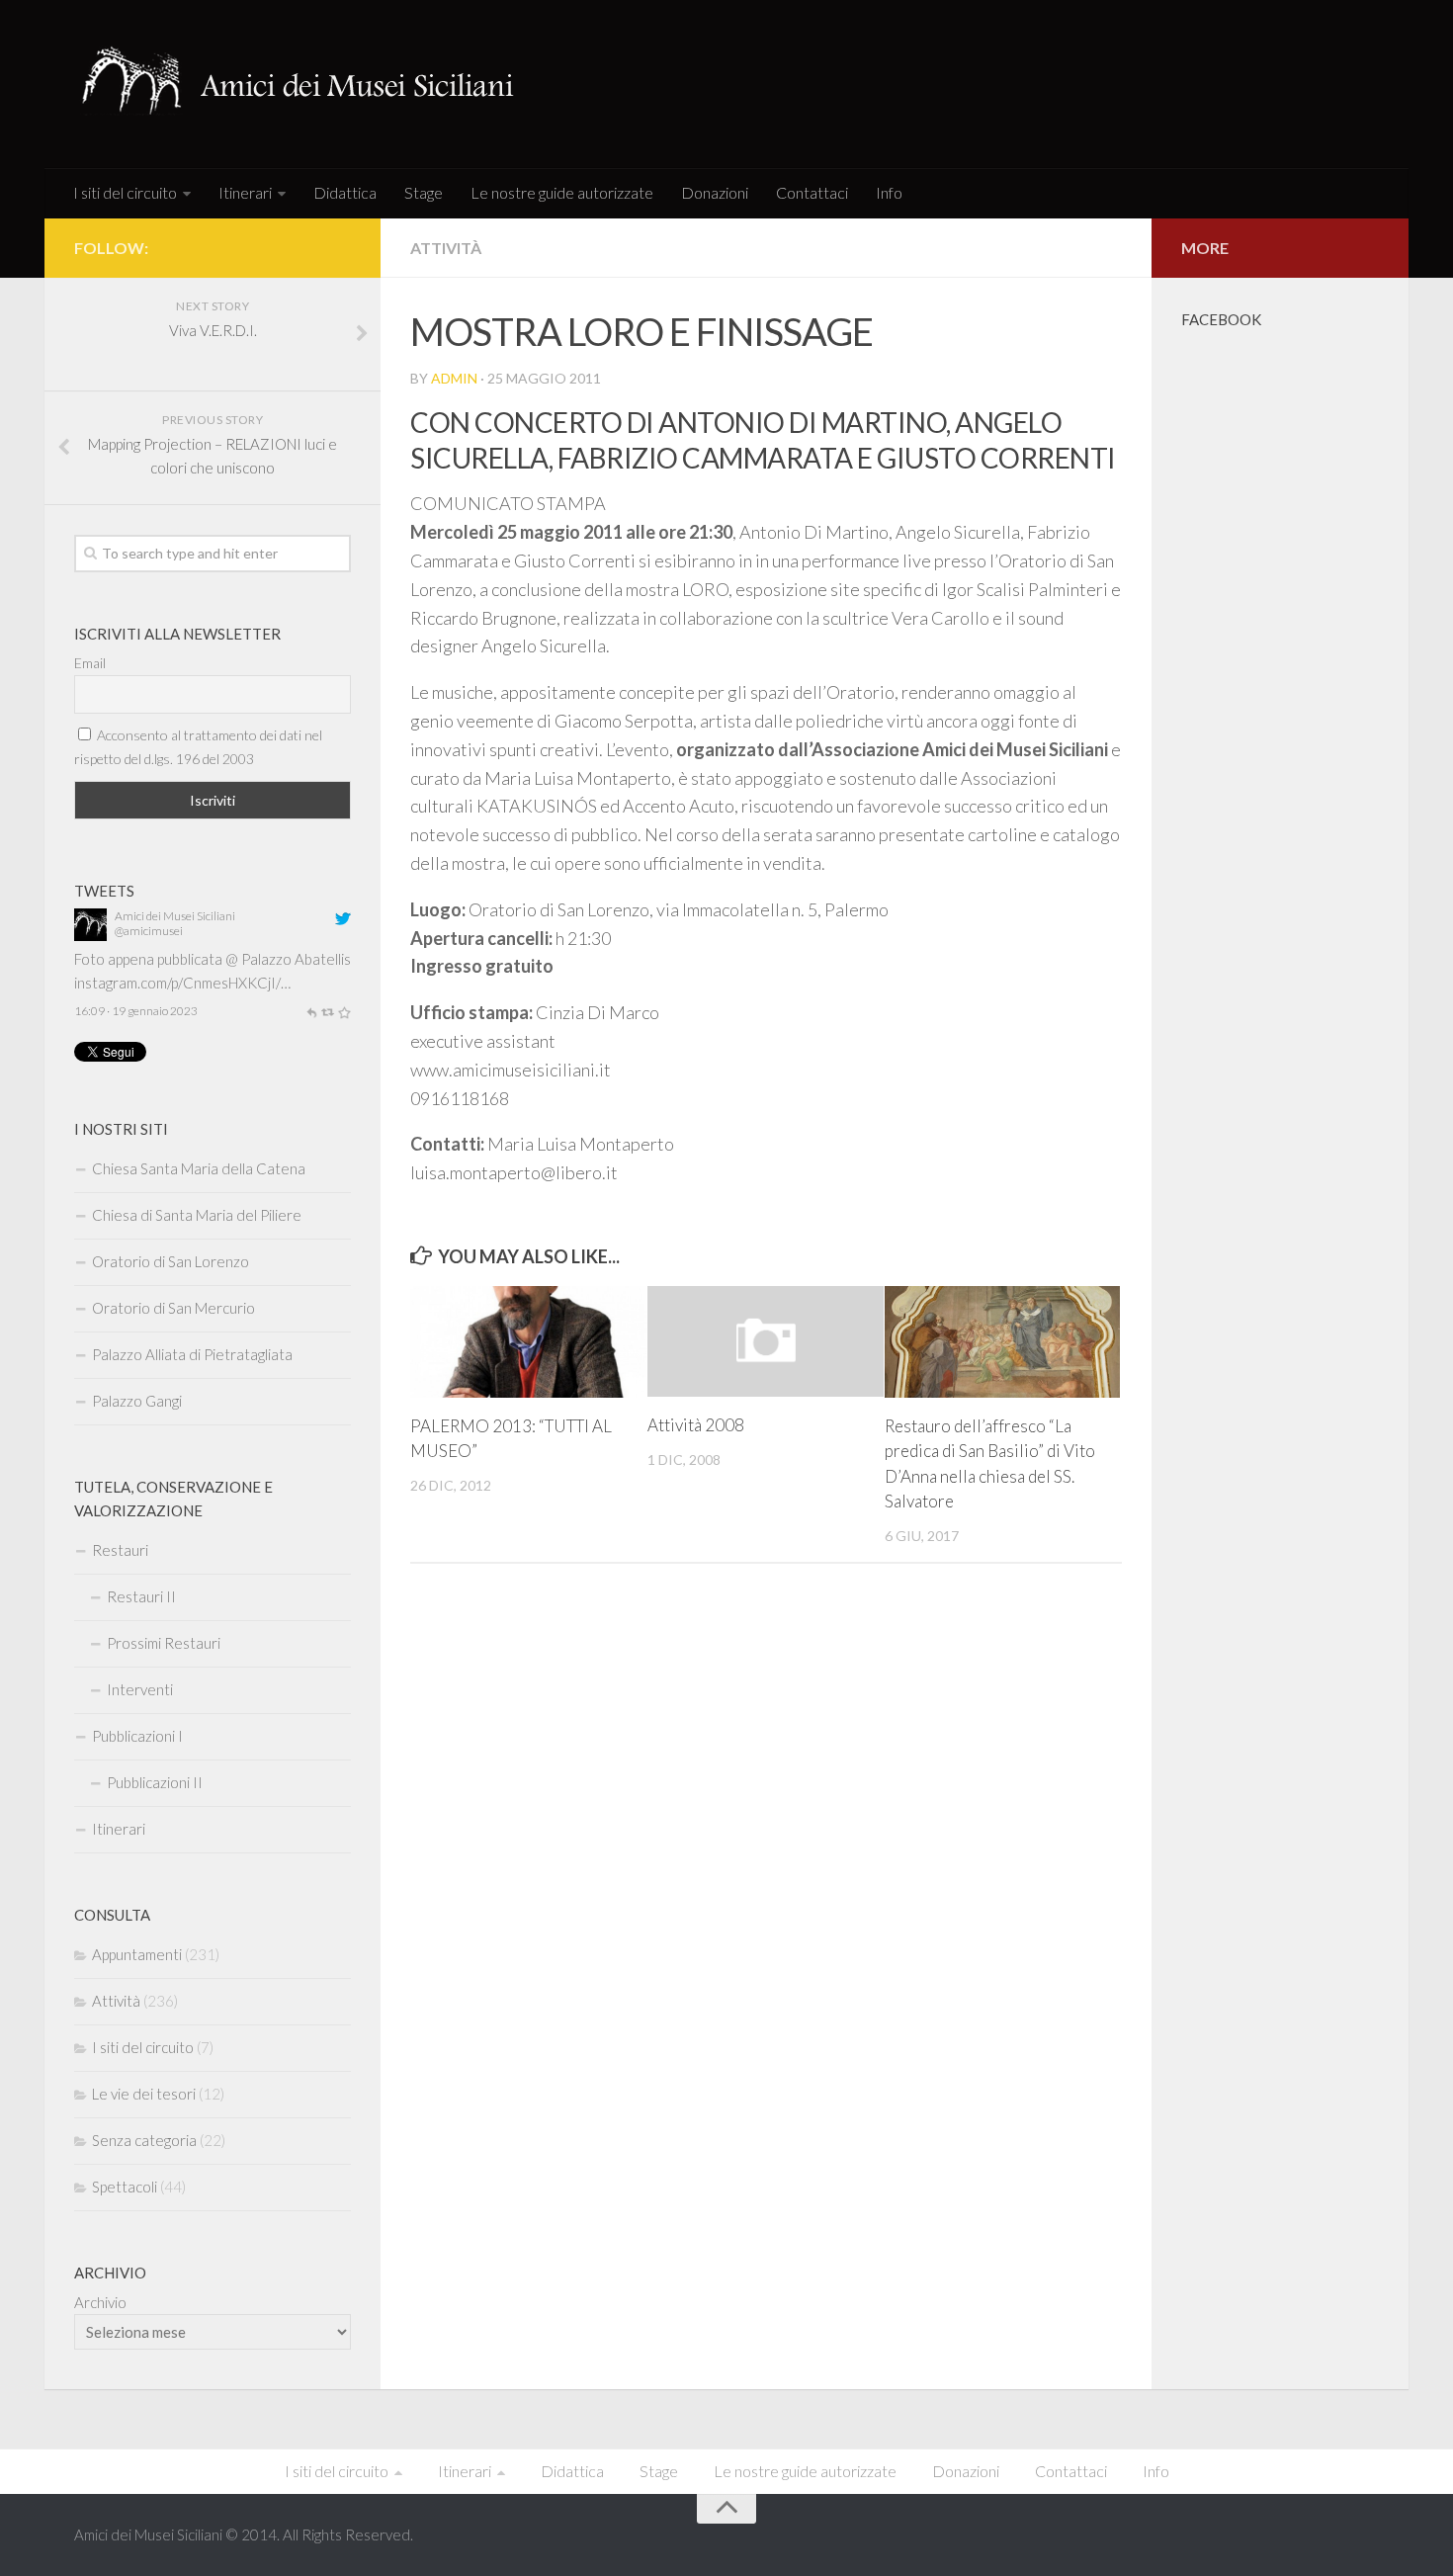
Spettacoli (125, 2187)
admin (454, 378)
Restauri (120, 1550)
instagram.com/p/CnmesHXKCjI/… (182, 983)
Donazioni (715, 192)
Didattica (345, 192)
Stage (424, 192)
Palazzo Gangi (137, 1401)
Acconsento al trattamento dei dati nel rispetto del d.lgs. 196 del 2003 (198, 747)
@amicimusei (149, 931)
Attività (446, 248)
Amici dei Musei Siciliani (175, 916)
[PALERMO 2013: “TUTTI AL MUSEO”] (528, 1342)
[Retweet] (327, 1011)
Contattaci (812, 192)
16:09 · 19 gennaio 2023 (136, 1011)
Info (889, 192)
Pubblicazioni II (155, 1782)
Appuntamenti (137, 1954)
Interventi (140, 1689)
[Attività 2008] (766, 1341)
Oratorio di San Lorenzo (171, 1261)
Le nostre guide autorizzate (562, 192)
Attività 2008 (696, 1425)
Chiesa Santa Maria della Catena (199, 1168)
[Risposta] (311, 1011)
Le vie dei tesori (144, 2094)
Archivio (100, 2302)
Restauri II (141, 1596)
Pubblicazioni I (137, 1736)
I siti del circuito (125, 192)
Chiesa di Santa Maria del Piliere (197, 1215)
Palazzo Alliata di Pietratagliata (192, 1354)
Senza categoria (144, 2140)
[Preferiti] (344, 1011)
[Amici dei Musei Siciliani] (90, 935)
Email (90, 663)
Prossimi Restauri (164, 1643)
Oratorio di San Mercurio (173, 1308)
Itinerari (245, 192)
